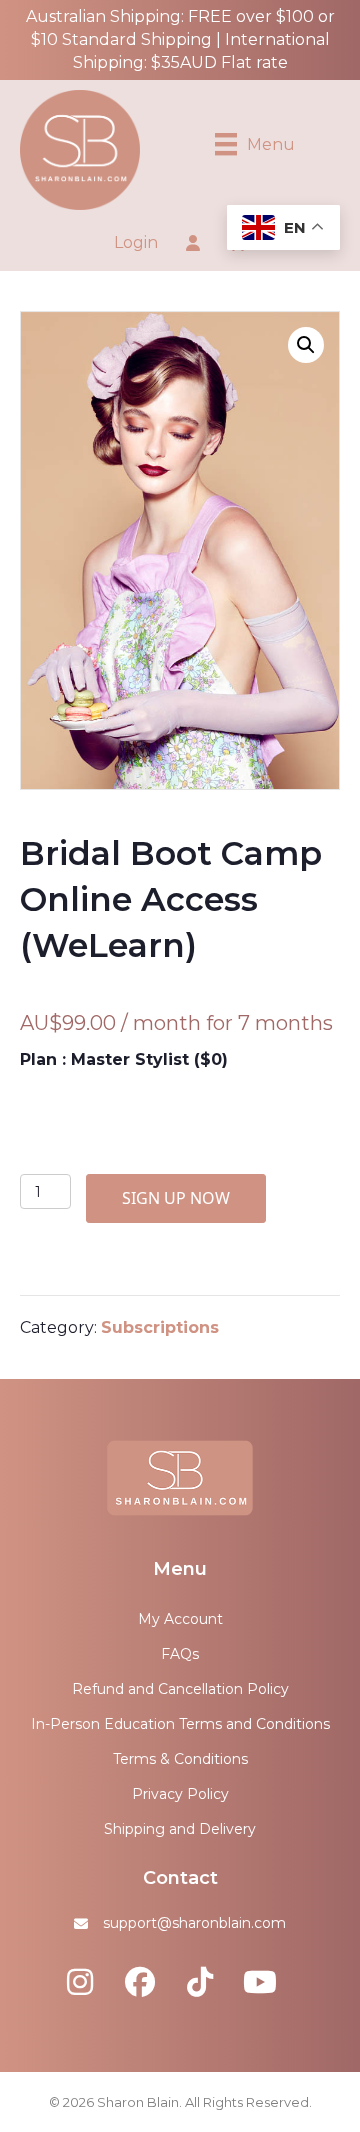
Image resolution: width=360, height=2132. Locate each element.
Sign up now (176, 1198)
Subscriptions (160, 1327)
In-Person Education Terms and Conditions (180, 1724)
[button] (306, 345)
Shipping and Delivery (180, 1829)
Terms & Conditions (180, 1759)
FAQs (180, 1654)
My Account (180, 1619)
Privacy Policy (180, 1794)
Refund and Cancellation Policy (180, 1689)
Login (136, 242)
